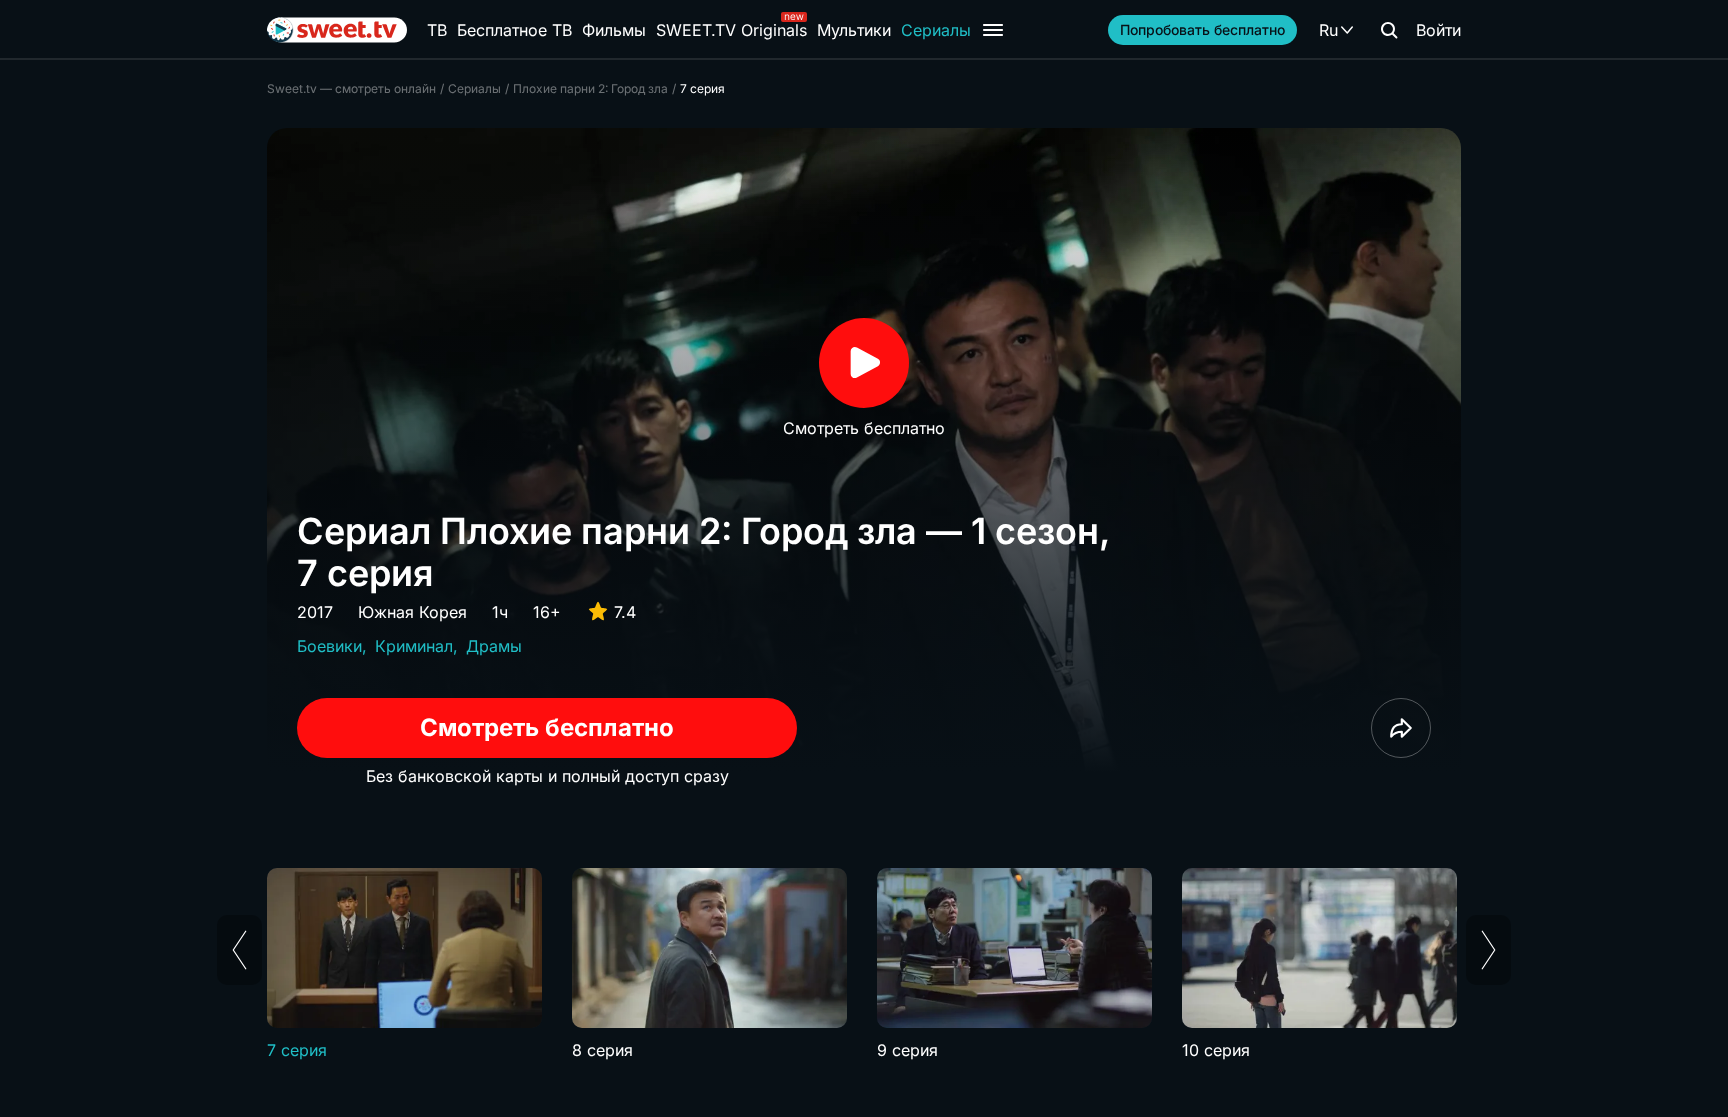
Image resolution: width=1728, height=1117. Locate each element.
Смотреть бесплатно (547, 727)
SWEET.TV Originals (731, 30)
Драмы (494, 646)
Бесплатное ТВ (514, 30)
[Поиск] (1389, 30)
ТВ (437, 30)
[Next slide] (1488, 950)
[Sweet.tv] (337, 30)
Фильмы (614, 30)
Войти (1438, 30)
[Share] (1401, 728)
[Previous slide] (239, 950)
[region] (864, 965)
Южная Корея (412, 612)
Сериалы (936, 30)
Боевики (329, 646)
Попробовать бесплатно (1202, 29)
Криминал (414, 646)
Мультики (854, 30)
